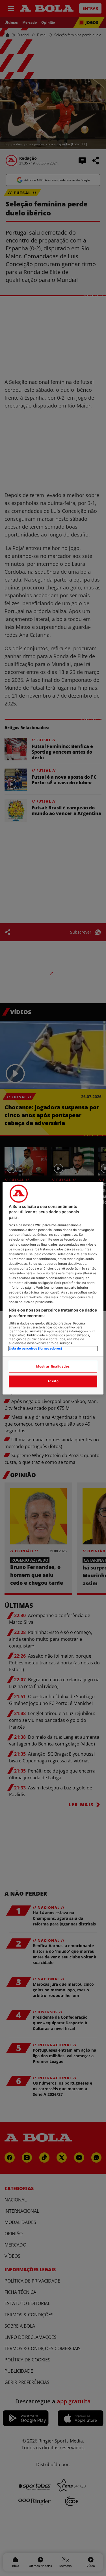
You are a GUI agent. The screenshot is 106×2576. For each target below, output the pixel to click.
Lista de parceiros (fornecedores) (35, 1348)
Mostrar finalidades (53, 1366)
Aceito (53, 1381)
